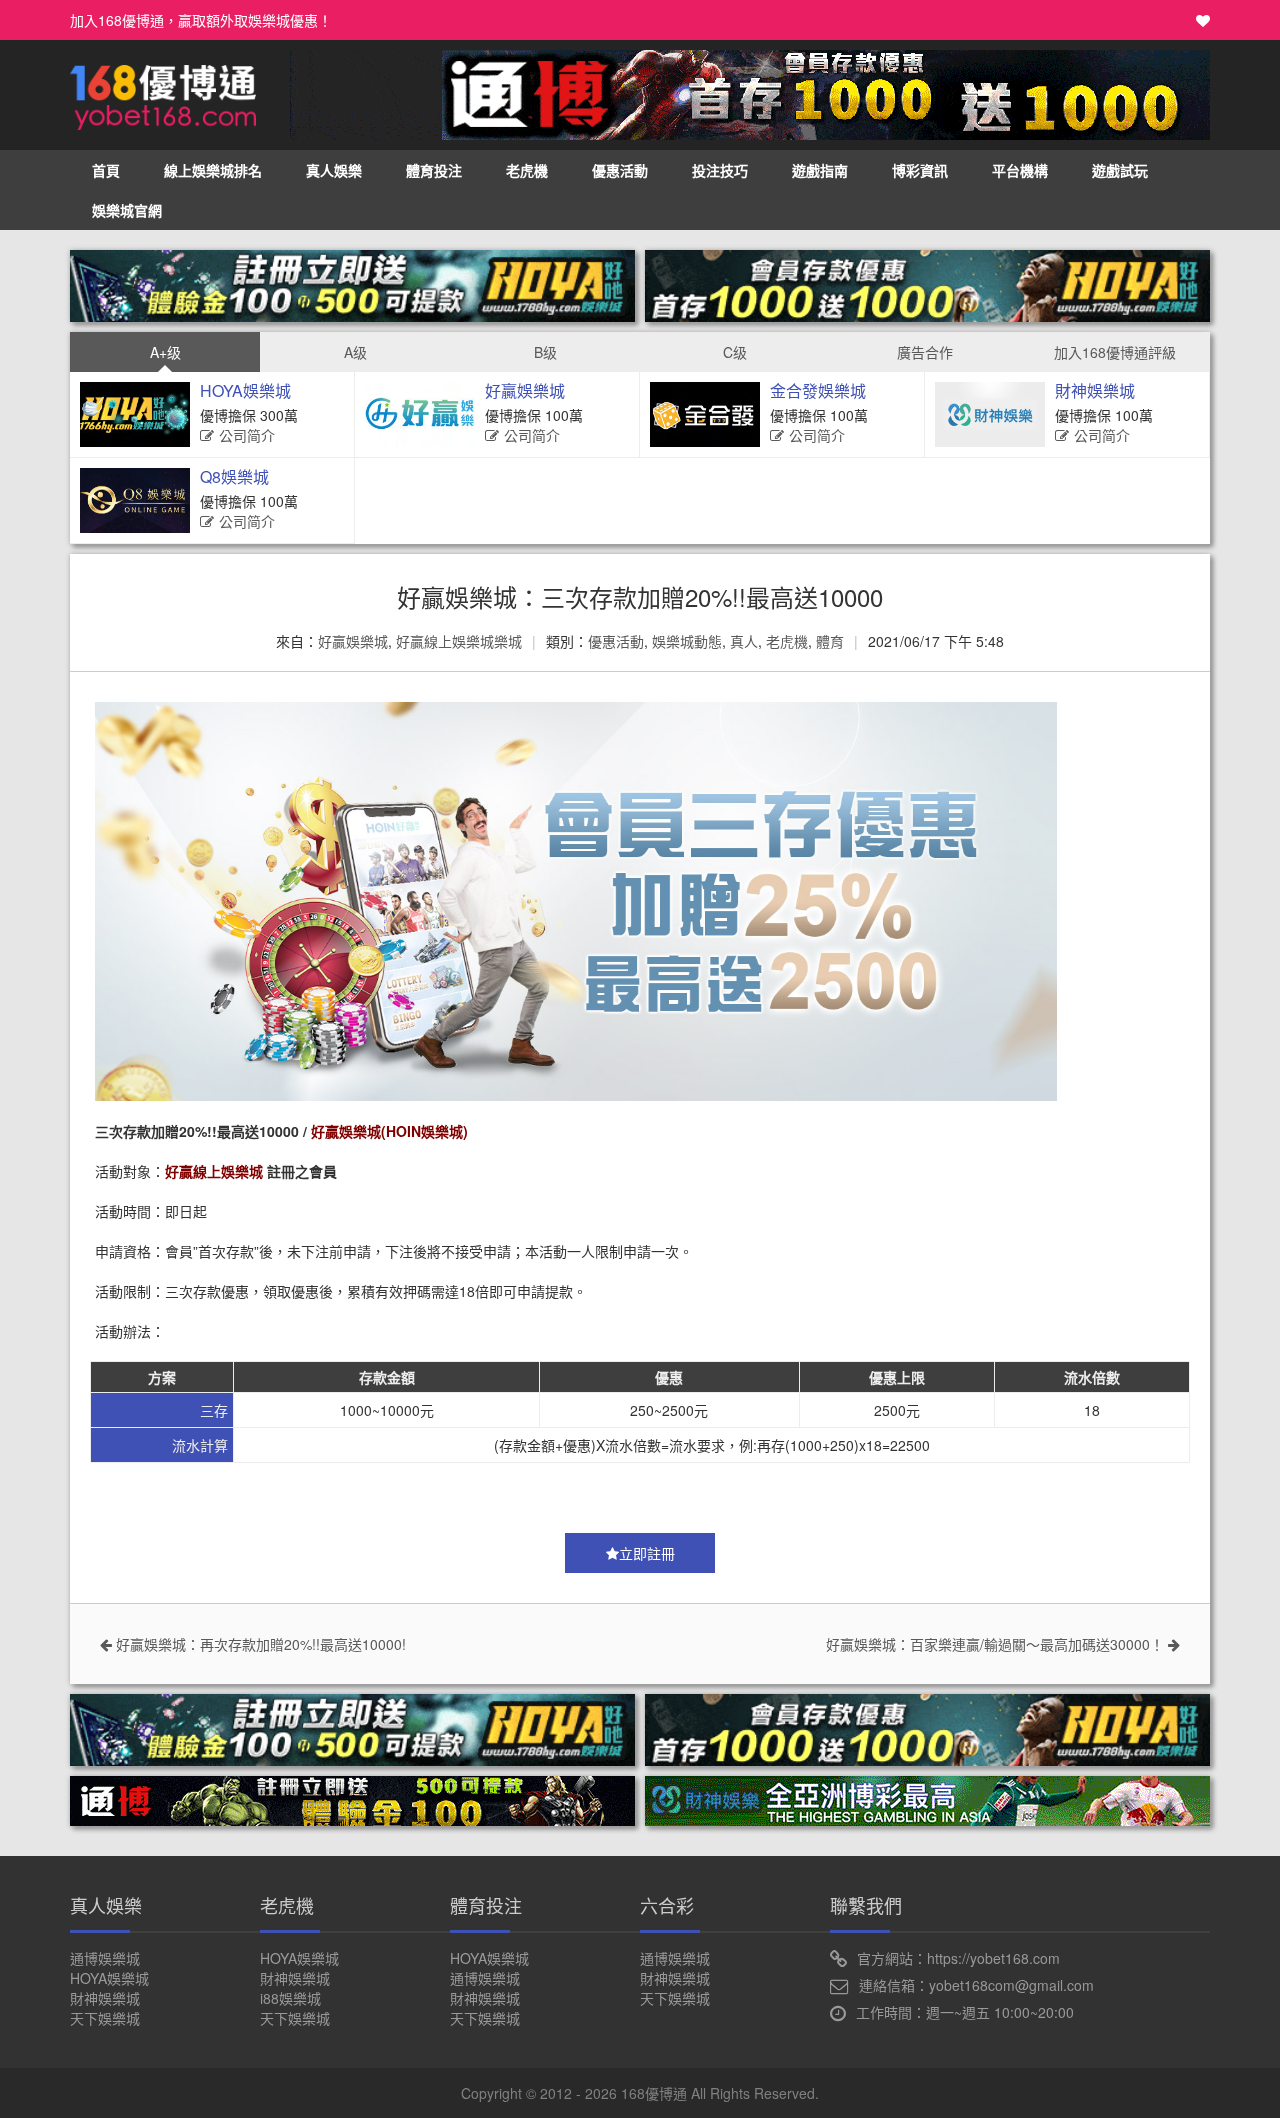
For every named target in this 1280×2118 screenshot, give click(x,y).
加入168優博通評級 (1115, 352)
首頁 (106, 170)
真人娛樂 (334, 170)
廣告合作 (925, 352)
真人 (744, 641)
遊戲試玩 (1120, 170)
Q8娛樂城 (234, 476)
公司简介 (247, 435)
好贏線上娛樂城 (214, 1171)
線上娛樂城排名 (213, 170)
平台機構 (1020, 170)
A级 (355, 352)
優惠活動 (620, 170)
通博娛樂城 (105, 1958)
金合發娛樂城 (818, 390)
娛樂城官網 (127, 210)
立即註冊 (647, 1553)
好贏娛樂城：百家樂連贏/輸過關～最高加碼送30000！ (997, 1644)
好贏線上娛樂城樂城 (459, 641)
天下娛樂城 (105, 2018)
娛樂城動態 (687, 641)
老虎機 (527, 170)
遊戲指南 (820, 170)
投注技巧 (720, 170)
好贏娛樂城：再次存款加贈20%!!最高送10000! (259, 1644)
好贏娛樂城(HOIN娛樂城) (389, 1131)
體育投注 (434, 170)
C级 (735, 352)
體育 (830, 641)
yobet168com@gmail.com (1011, 1985)
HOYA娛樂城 (245, 390)
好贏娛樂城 (525, 390)
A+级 (165, 352)
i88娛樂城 (290, 1998)
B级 (545, 352)
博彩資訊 (920, 170)
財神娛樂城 (1095, 390)
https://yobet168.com (993, 1958)
